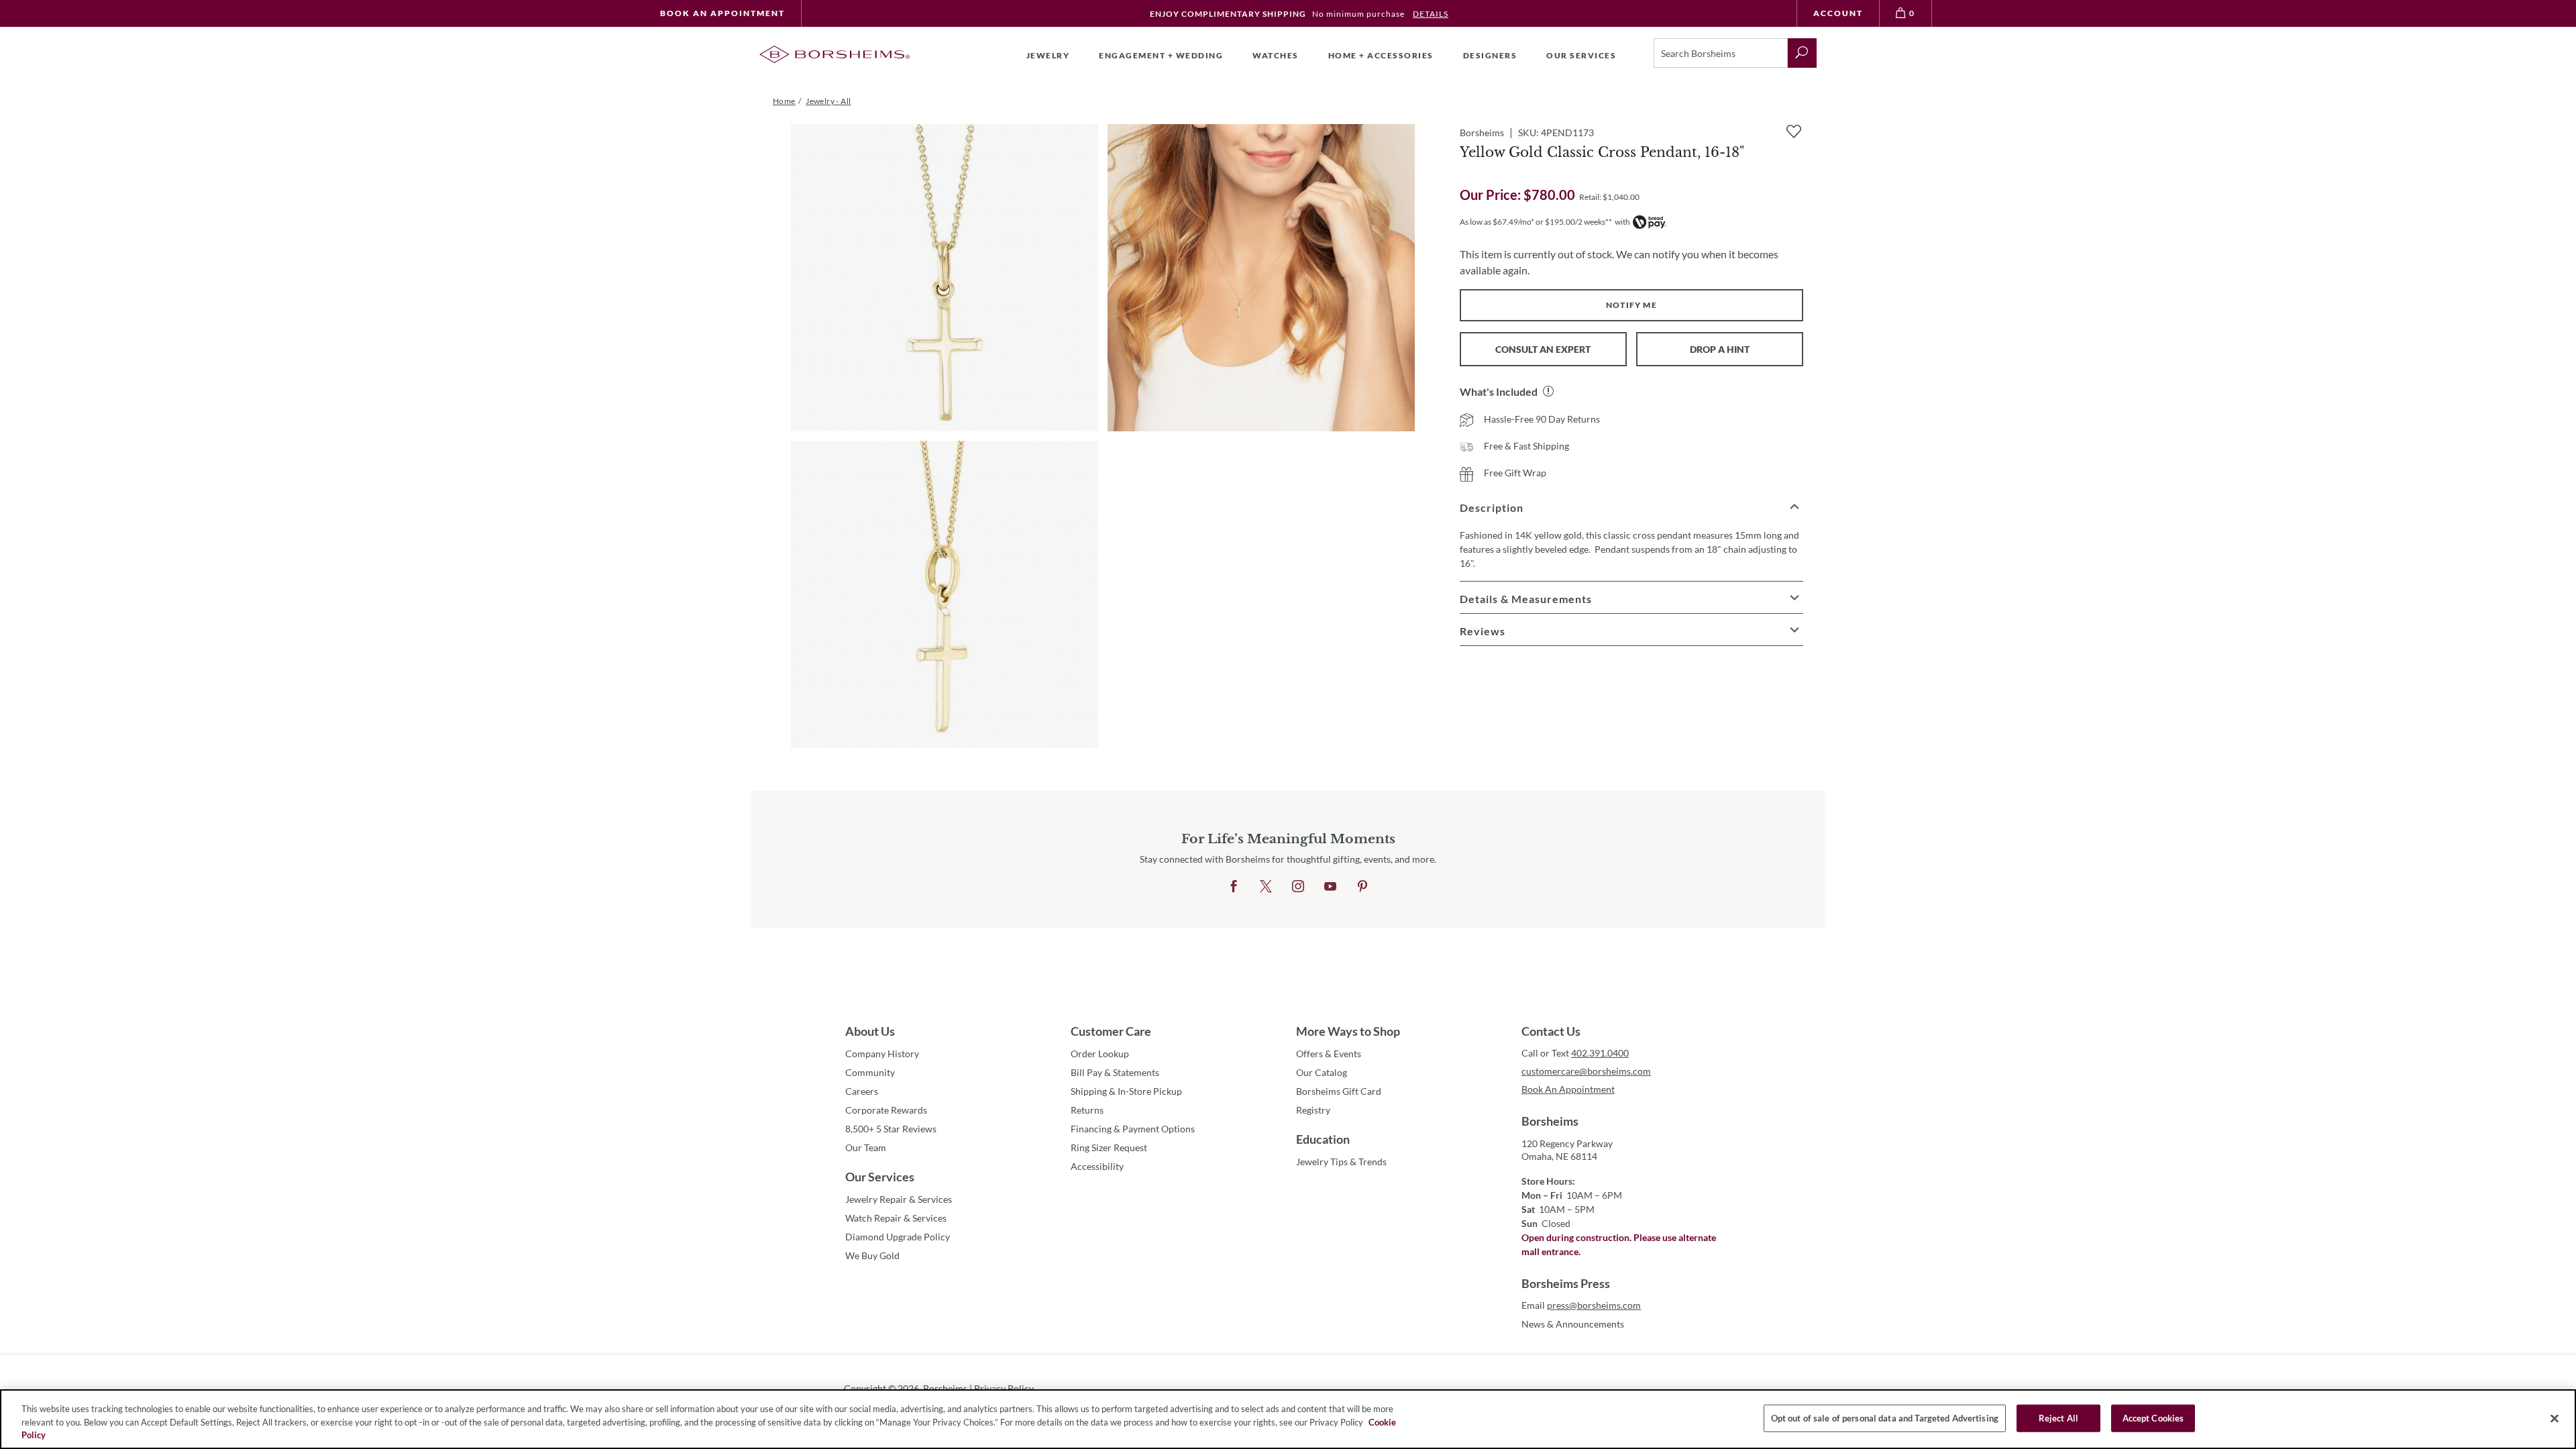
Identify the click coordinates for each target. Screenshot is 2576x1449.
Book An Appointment (722, 13)
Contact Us (1551, 1031)
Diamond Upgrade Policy (898, 1237)
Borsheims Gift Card (1339, 1091)
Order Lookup (1100, 1054)
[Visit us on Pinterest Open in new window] (1362, 887)
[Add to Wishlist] (1794, 131)
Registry (1313, 1110)
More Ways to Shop (1348, 1031)
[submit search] (1802, 53)
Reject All (2058, 1417)
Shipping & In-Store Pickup (1126, 1091)
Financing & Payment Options (1133, 1129)
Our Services (880, 1177)
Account (1838, 13)
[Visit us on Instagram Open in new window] (1298, 887)
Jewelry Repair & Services (899, 1199)
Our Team (866, 1147)
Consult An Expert (1543, 349)
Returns (1087, 1110)
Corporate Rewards (886, 1110)
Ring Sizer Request (1109, 1147)
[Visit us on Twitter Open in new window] (1266, 887)
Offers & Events (1329, 1054)
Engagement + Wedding (1161, 55)
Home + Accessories (1381, 55)
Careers (862, 1091)
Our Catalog (1322, 1072)
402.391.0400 (1600, 1053)
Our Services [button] (1581, 55)
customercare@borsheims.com (1586, 1071)
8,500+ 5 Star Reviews (891, 1129)
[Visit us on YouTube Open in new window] (1330, 887)
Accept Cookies (2153, 1417)
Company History (882, 1054)
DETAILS (1431, 14)
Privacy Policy (1004, 1388)
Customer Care (1111, 1031)
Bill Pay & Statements (1115, 1072)
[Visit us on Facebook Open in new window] (1234, 887)
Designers (1490, 55)
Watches (1276, 55)
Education (1323, 1139)
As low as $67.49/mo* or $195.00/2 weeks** (1536, 222)
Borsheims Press (1566, 1283)
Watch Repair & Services (896, 1218)
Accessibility (1097, 1166)
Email (1581, 1305)
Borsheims (1550, 1121)
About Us (870, 1031)
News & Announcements (1573, 1324)
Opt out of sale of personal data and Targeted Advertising (1885, 1417)
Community (870, 1072)
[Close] (2555, 1418)
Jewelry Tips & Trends (1341, 1162)
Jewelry (1048, 55)
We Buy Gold (872, 1255)
